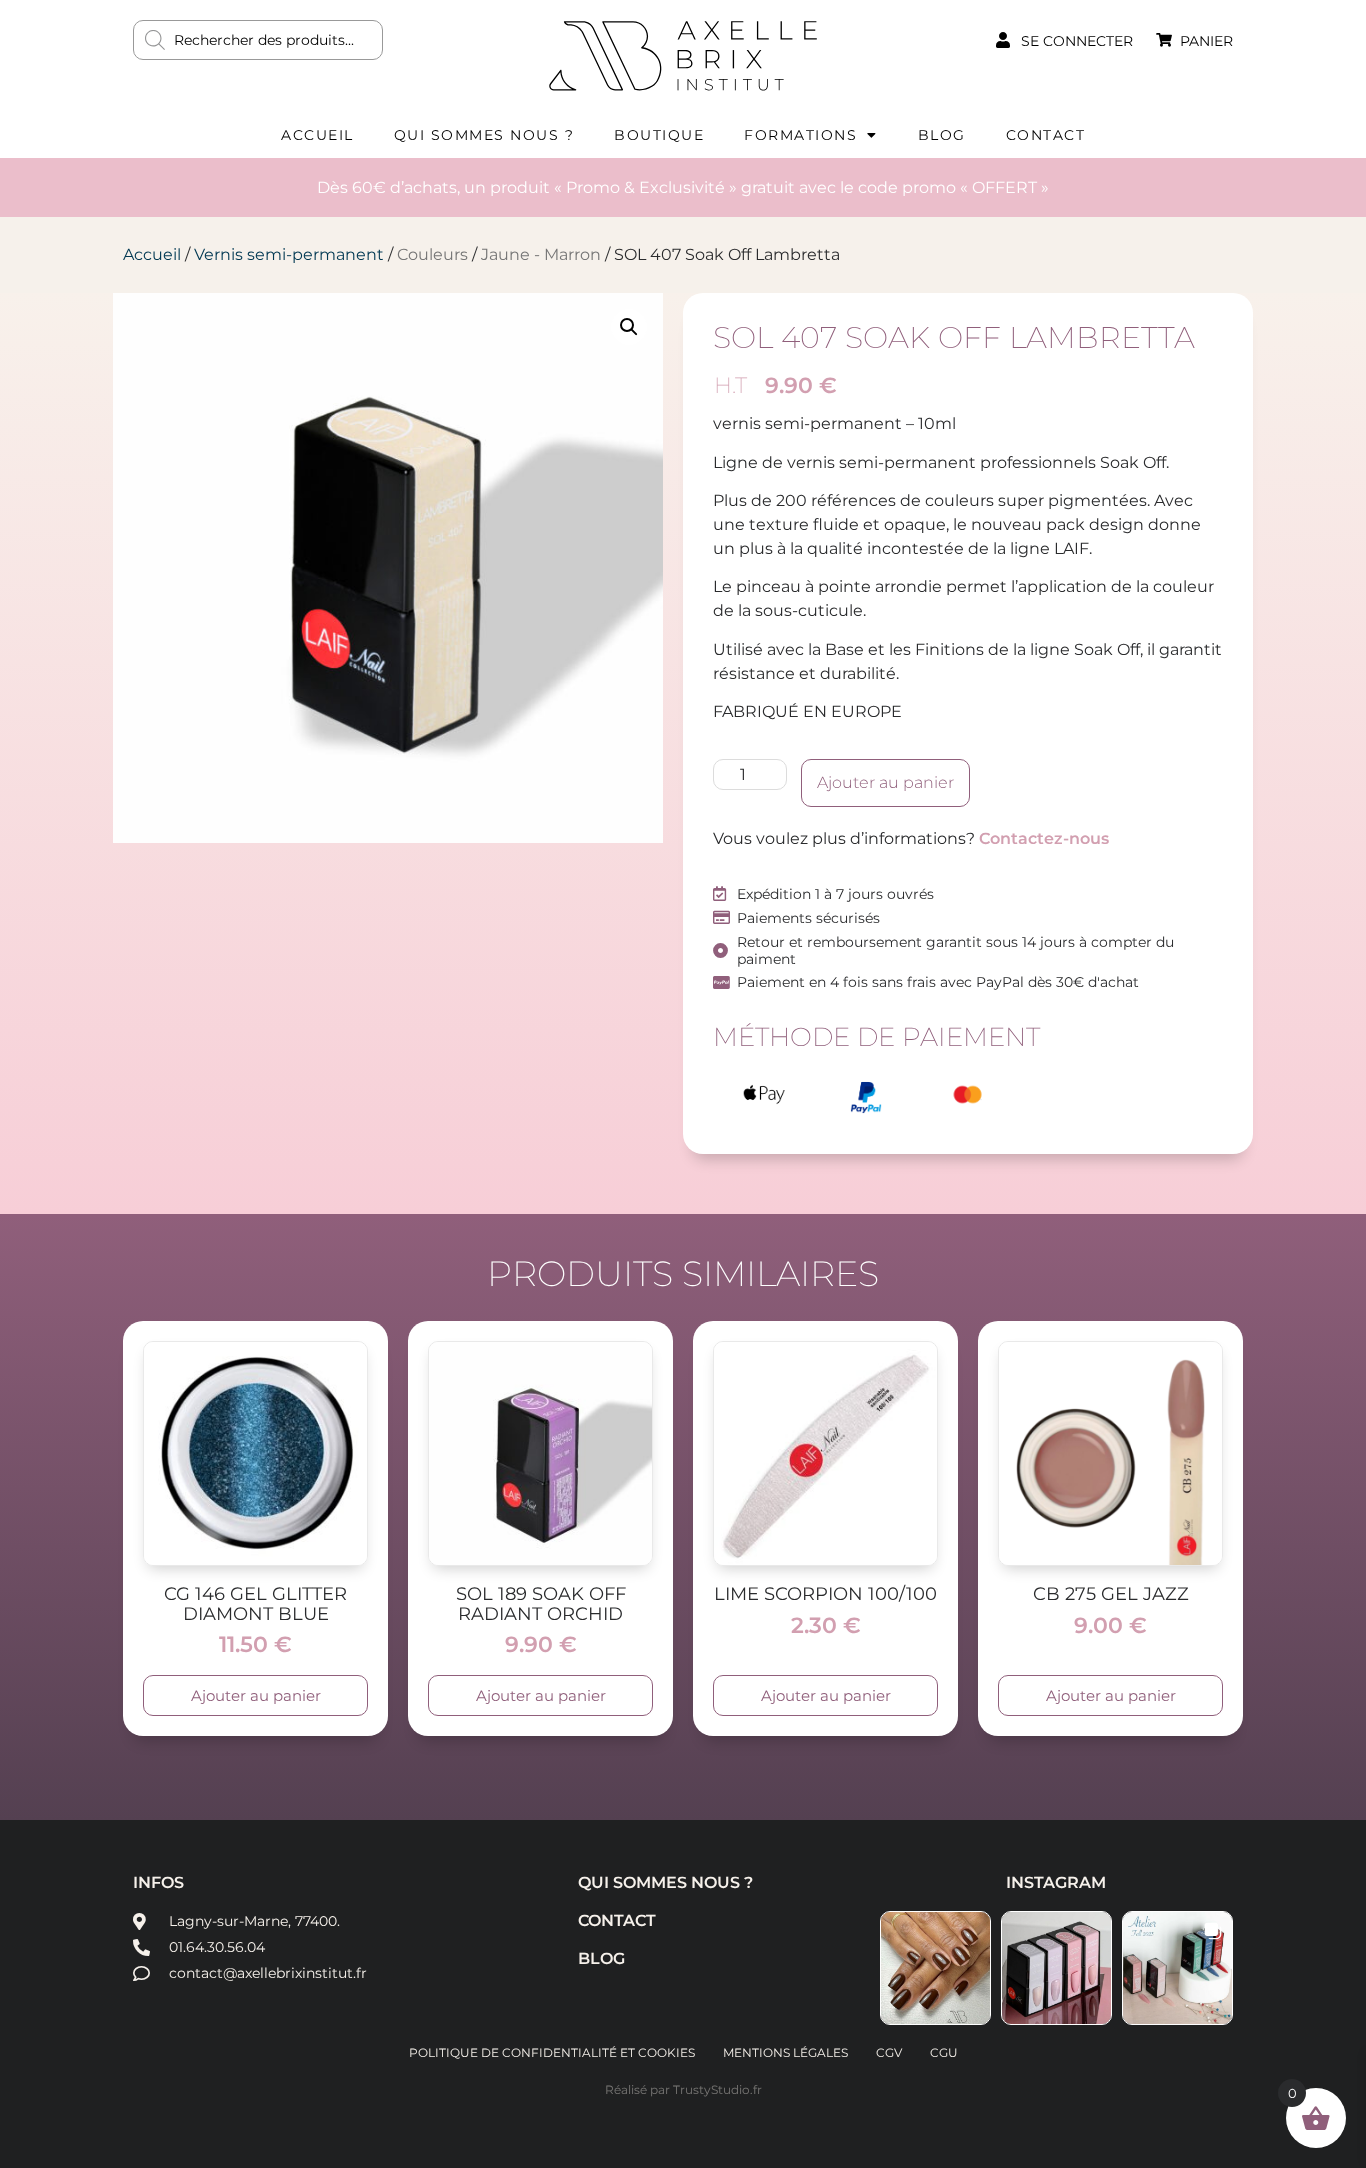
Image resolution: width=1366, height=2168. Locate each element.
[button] (629, 327)
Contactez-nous (1044, 838)
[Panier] (1164, 40)
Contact (1046, 135)
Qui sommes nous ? (484, 135)
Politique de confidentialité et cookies (552, 2052)
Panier (1206, 41)
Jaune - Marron (541, 254)
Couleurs (432, 254)
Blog (942, 135)
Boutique (659, 135)
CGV (889, 2052)
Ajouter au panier (885, 782)
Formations (800, 135)
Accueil (317, 135)
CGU (944, 2052)
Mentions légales (785, 2052)
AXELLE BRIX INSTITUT (683, 55)
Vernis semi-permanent (289, 254)
